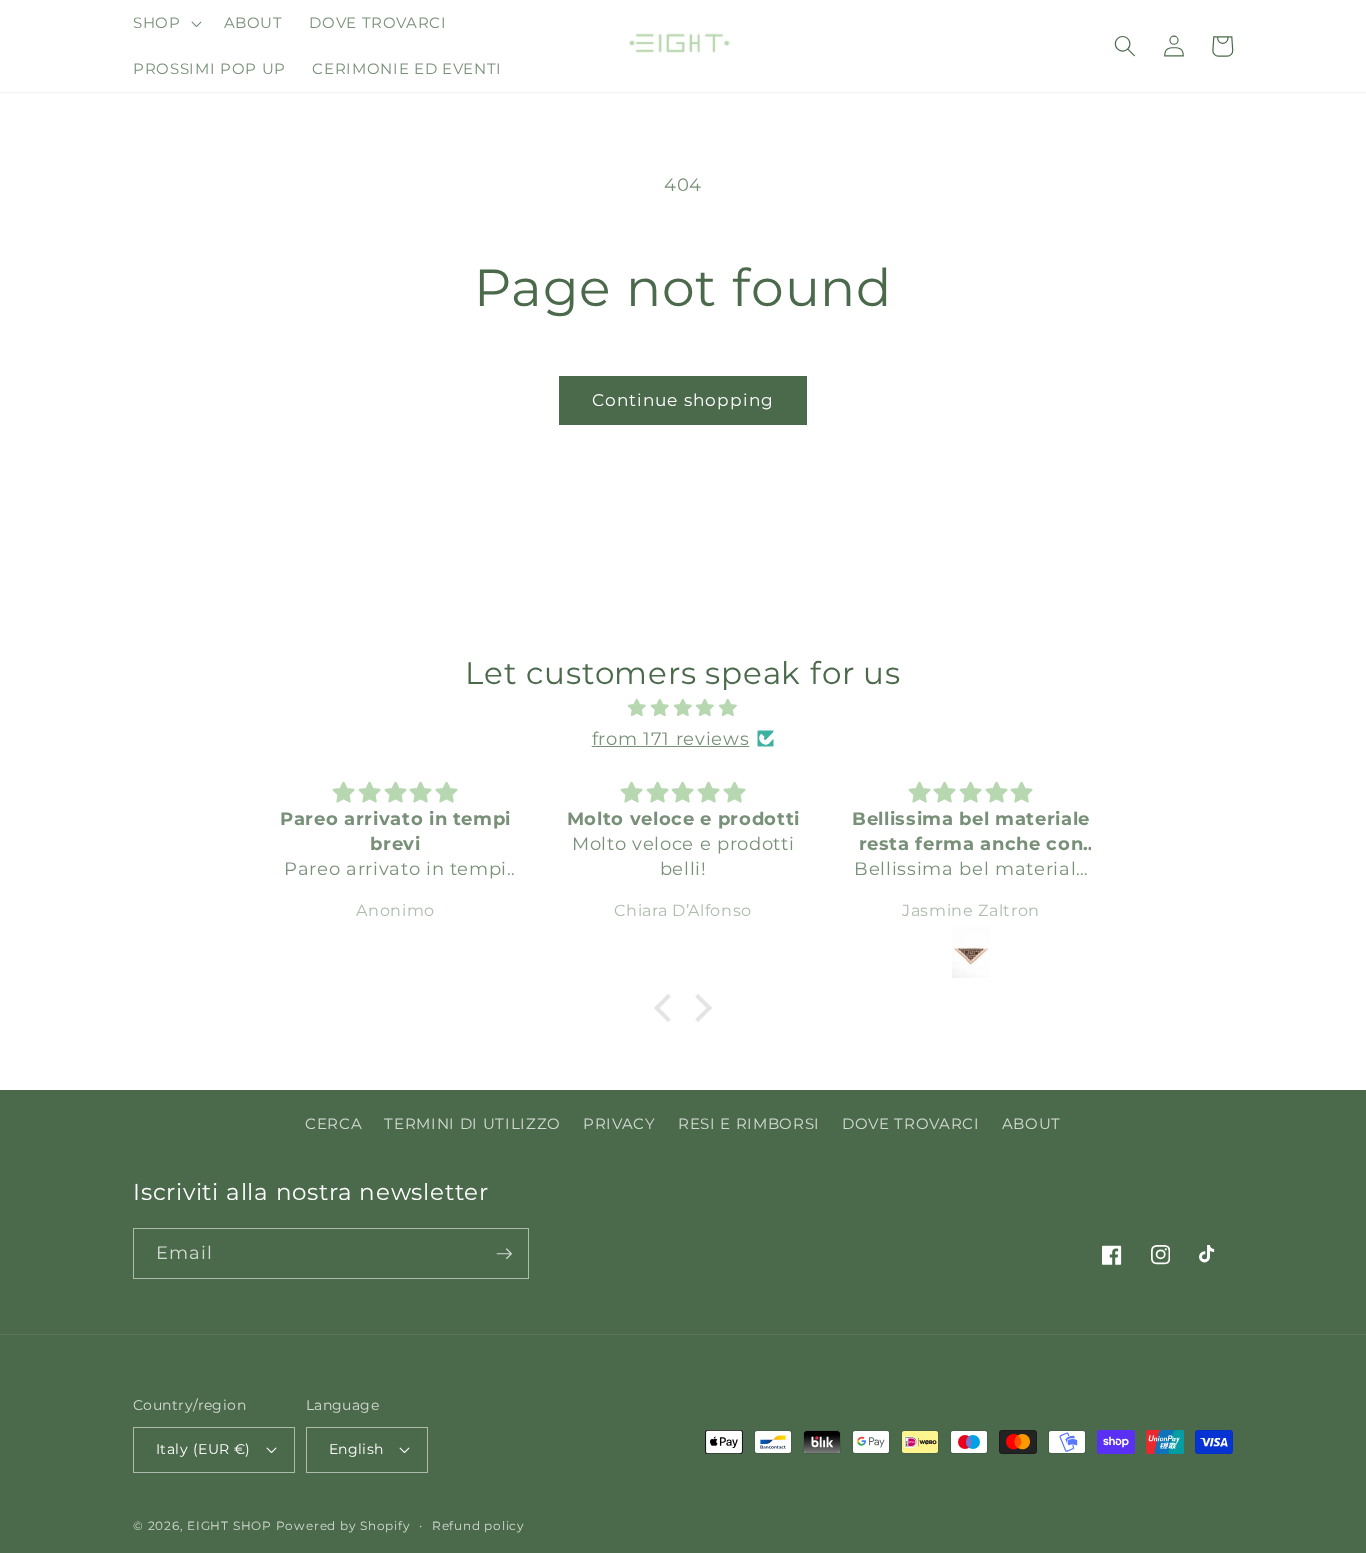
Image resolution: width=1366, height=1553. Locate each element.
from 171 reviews (671, 738)
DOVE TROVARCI (911, 1123)
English (356, 1449)
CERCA (333, 1123)
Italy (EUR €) (203, 1449)
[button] (165, 23)
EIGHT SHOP (229, 1525)
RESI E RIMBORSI (749, 1123)
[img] (683, 708)
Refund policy (478, 1525)
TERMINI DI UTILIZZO (472, 1123)
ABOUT (1031, 1123)
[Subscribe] (504, 1254)
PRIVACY (619, 1123)
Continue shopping (683, 400)
